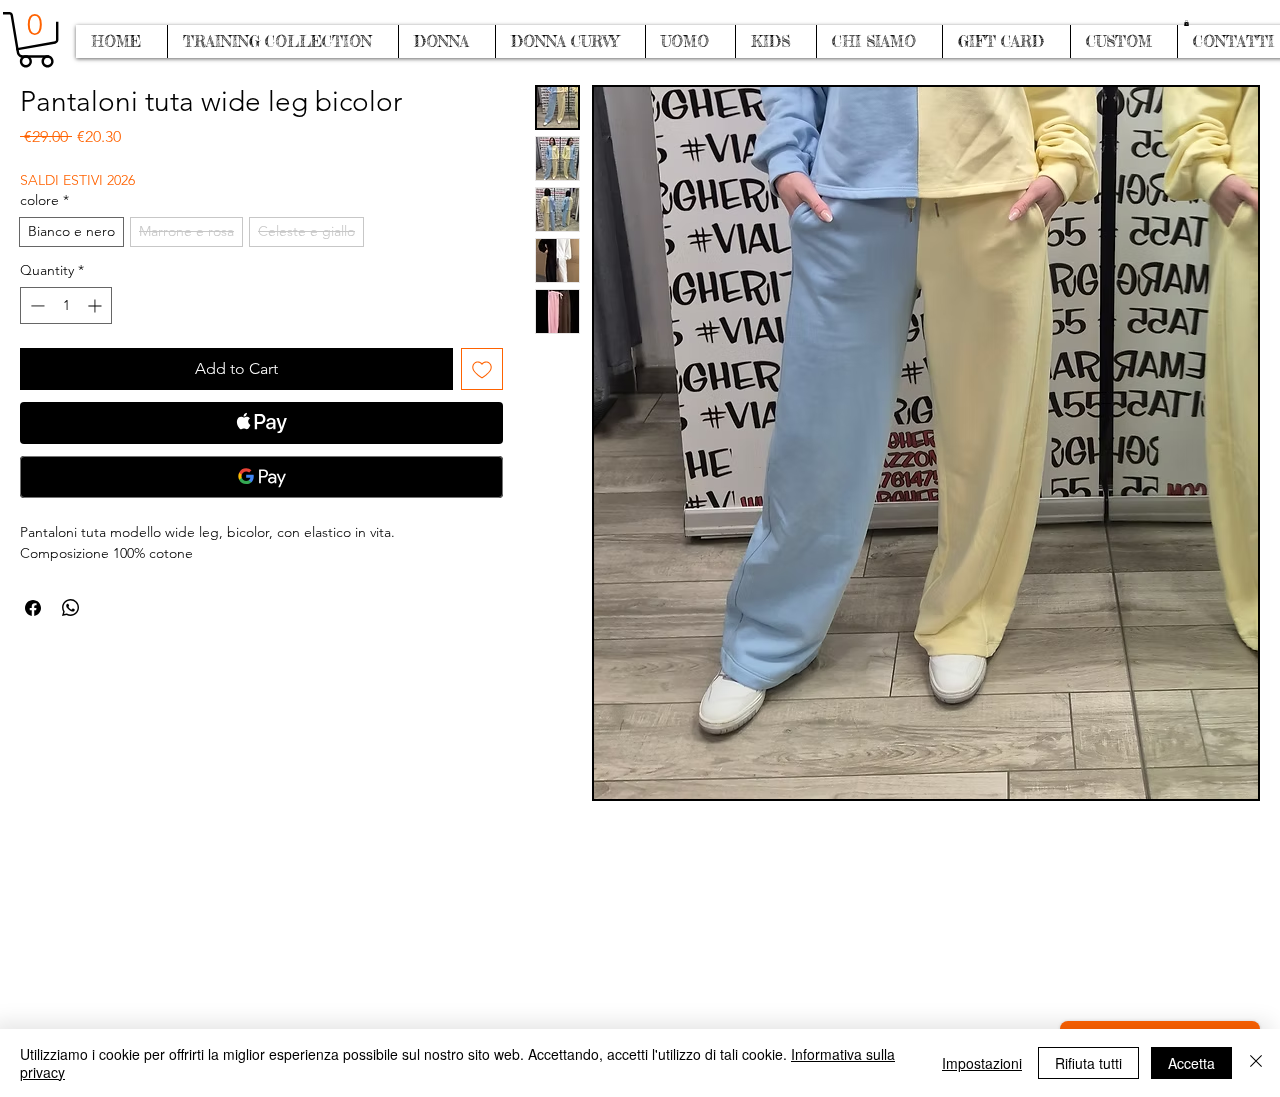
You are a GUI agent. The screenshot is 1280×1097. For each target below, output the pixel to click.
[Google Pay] (261, 477)
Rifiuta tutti (1088, 1063)
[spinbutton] (66, 305)
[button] (1186, 23)
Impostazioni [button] (982, 1063)
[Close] (1256, 1063)
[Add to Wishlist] (482, 369)
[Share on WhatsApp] (71, 608)
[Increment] (96, 305)
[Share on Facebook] (33, 608)
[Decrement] (35, 305)
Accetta (1191, 1063)
